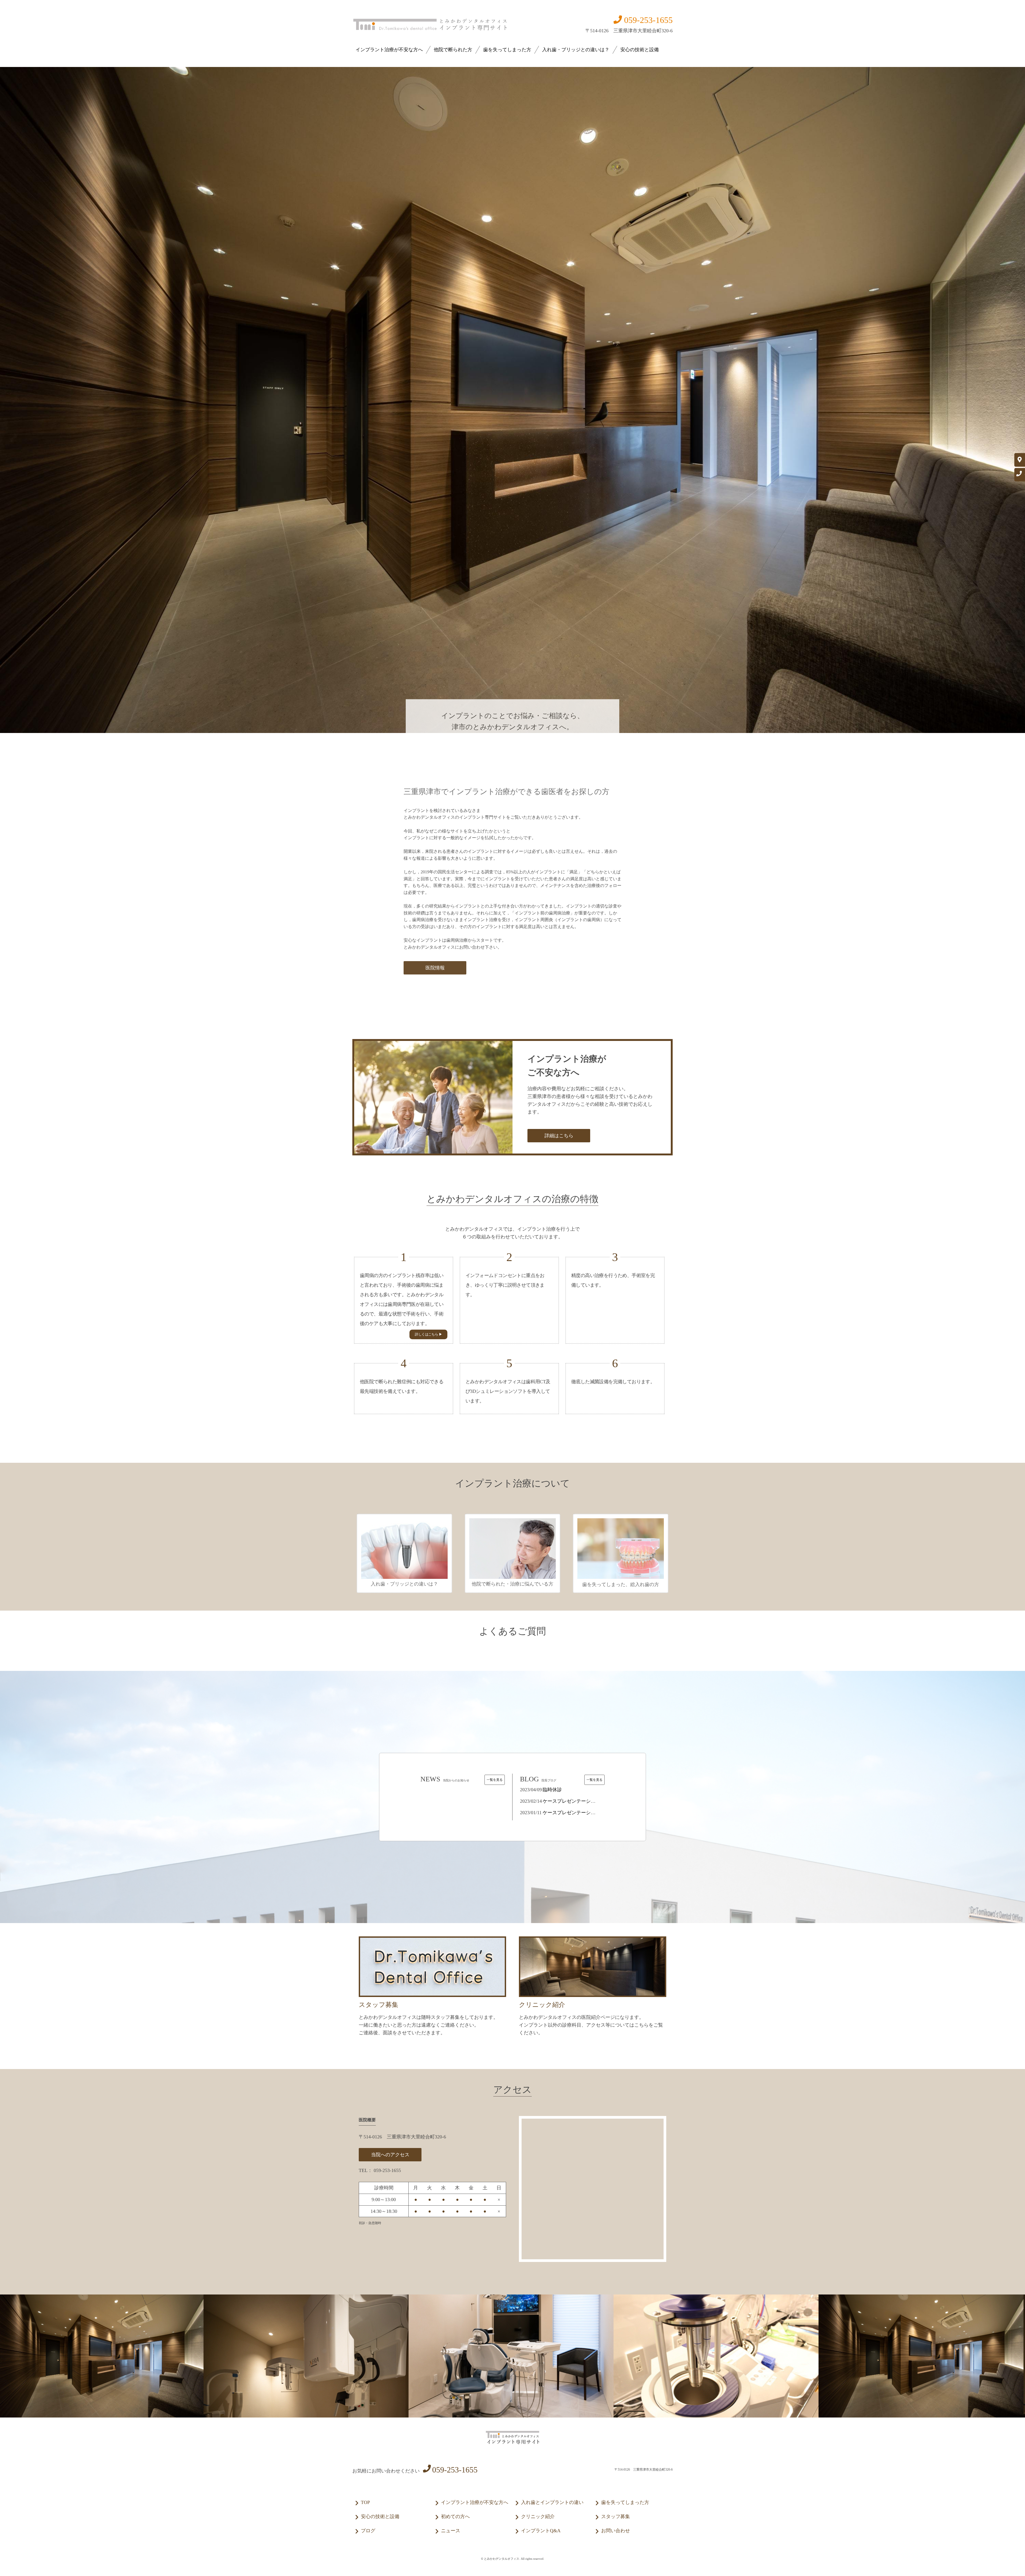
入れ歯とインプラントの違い (552, 2502)
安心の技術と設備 (640, 50)
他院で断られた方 (453, 50)
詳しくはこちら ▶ (428, 1334)
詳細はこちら (559, 1136)
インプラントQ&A (541, 2531)
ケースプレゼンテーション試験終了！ (584, 1813)
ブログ (368, 2531)
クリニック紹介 (538, 2516)
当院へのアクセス (390, 2155)
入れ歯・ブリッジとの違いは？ (576, 50)
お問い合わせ (616, 2531)
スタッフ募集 (616, 2516)
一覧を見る (495, 1780)
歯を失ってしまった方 (507, 50)
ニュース (451, 2531)
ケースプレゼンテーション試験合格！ (584, 1801)
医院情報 (435, 968)
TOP (365, 2502)
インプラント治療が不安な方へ (389, 50)
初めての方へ (455, 2516)
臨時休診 (552, 1790)
